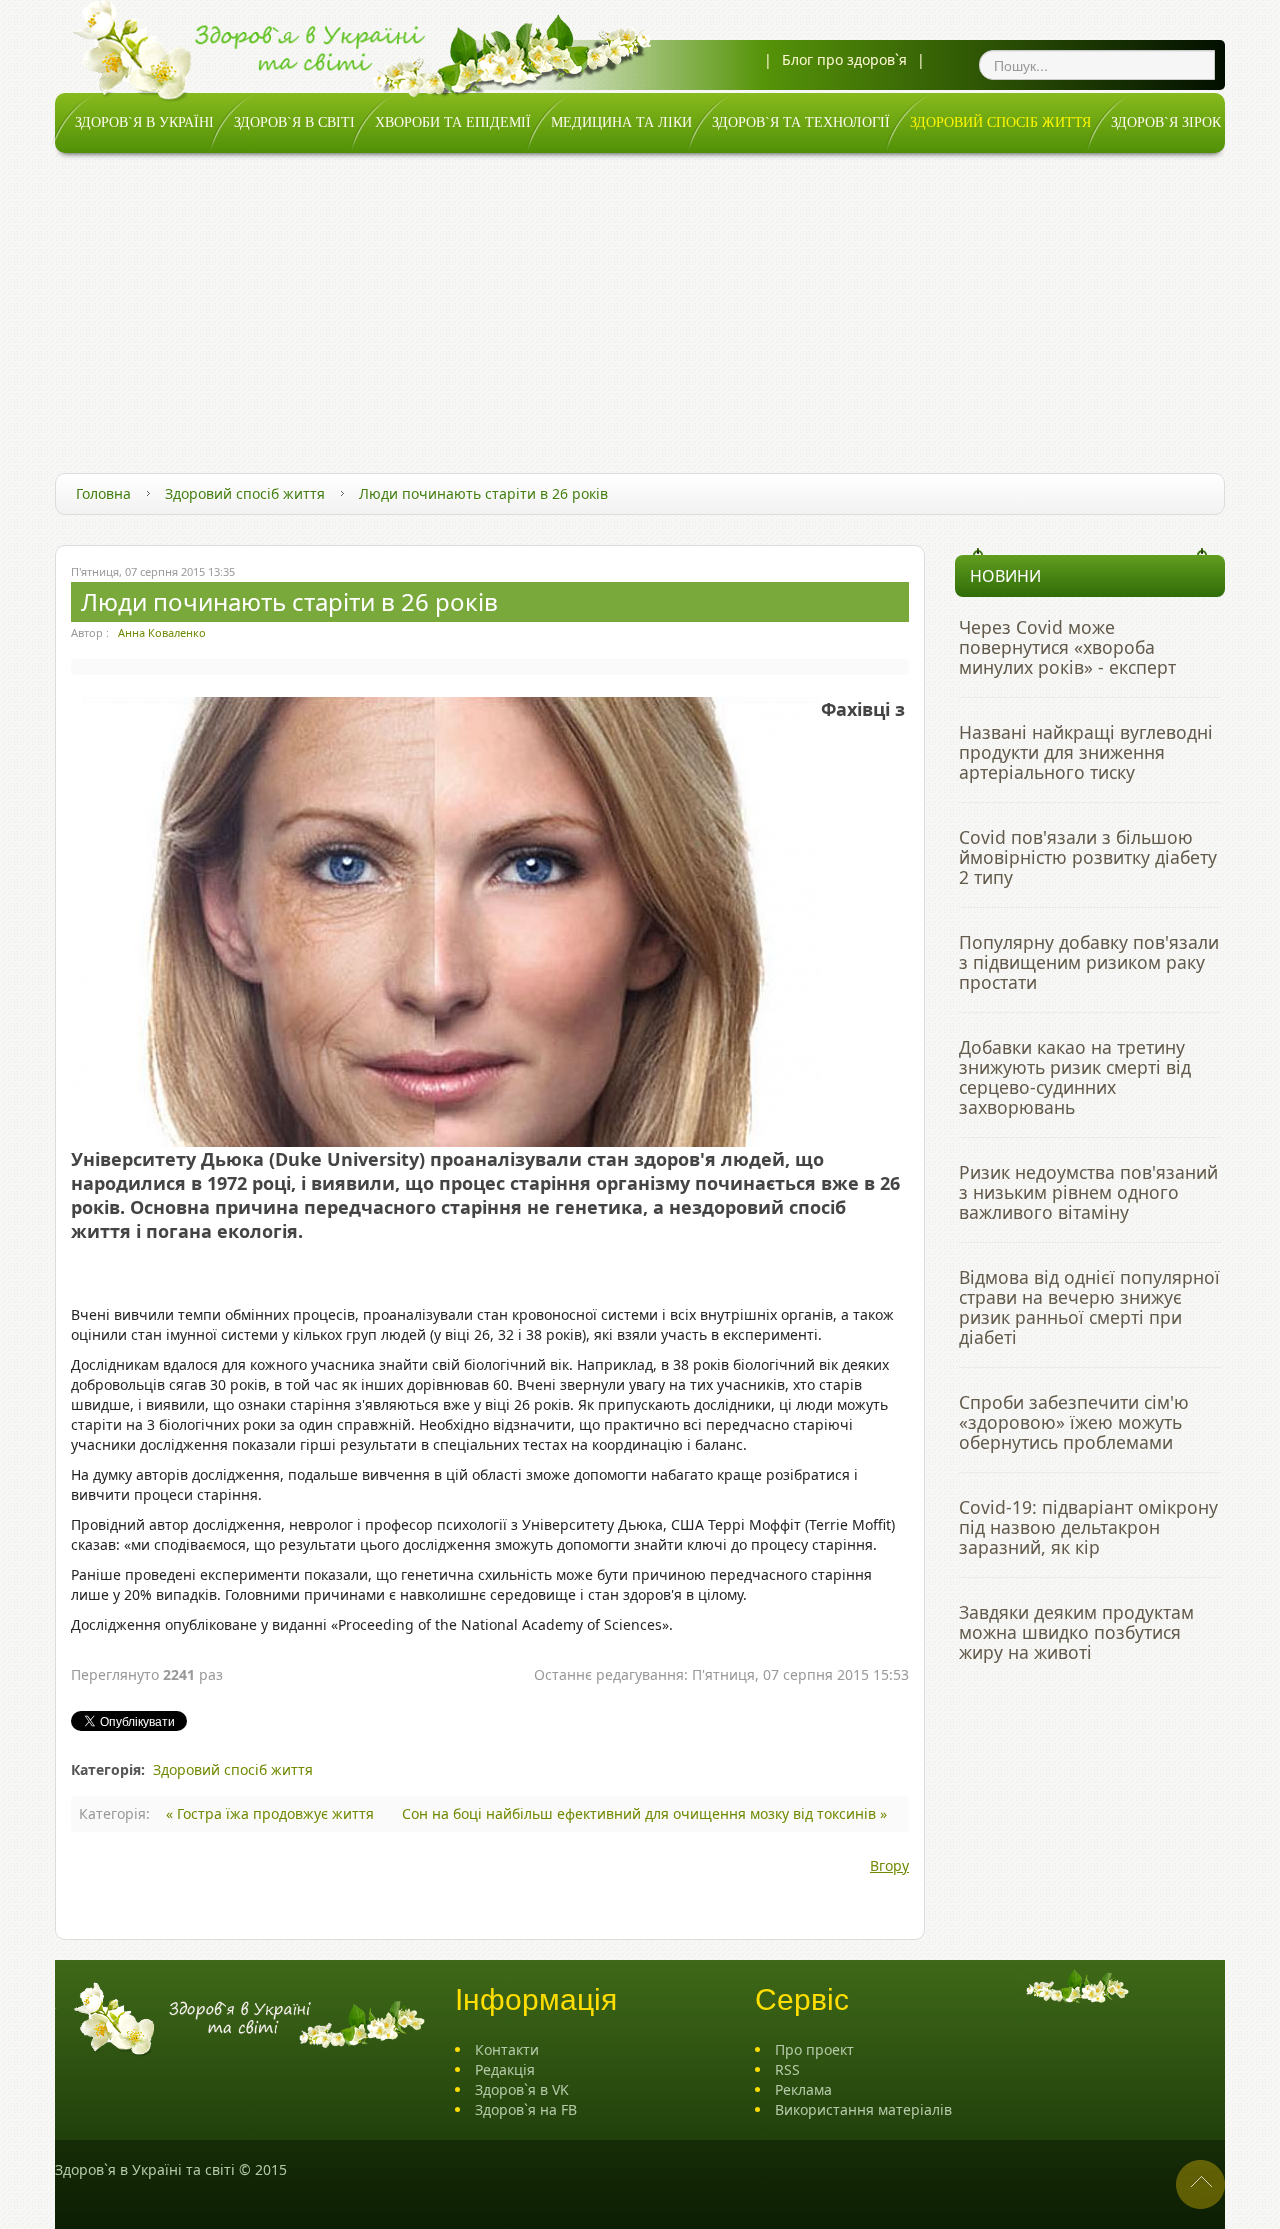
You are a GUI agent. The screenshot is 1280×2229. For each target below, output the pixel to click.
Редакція (505, 2069)
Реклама (803, 2089)
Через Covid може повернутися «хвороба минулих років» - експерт (1067, 647)
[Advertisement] (640, 303)
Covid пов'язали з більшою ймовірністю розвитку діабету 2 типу (1088, 857)
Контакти (507, 2049)
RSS (787, 2069)
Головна (103, 493)
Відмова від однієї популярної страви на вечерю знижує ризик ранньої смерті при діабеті (1089, 1307)
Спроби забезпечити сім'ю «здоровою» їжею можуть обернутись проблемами (1074, 1422)
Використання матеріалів (863, 2109)
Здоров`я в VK (522, 2089)
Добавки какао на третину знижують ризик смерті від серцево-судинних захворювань (1075, 1077)
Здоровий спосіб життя (245, 493)
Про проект (814, 2049)
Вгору (889, 1865)
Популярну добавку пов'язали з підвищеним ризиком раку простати (1089, 962)
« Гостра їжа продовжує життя (272, 1813)
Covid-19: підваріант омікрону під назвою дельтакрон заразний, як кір (1088, 1527)
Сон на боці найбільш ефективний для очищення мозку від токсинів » (644, 1813)
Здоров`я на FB (526, 2109)
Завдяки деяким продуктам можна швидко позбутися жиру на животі (1076, 1632)
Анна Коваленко (162, 632)
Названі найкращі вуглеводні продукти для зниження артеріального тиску (1086, 752)
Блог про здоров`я (844, 59)
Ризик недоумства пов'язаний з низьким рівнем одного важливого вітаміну (1088, 1192)
